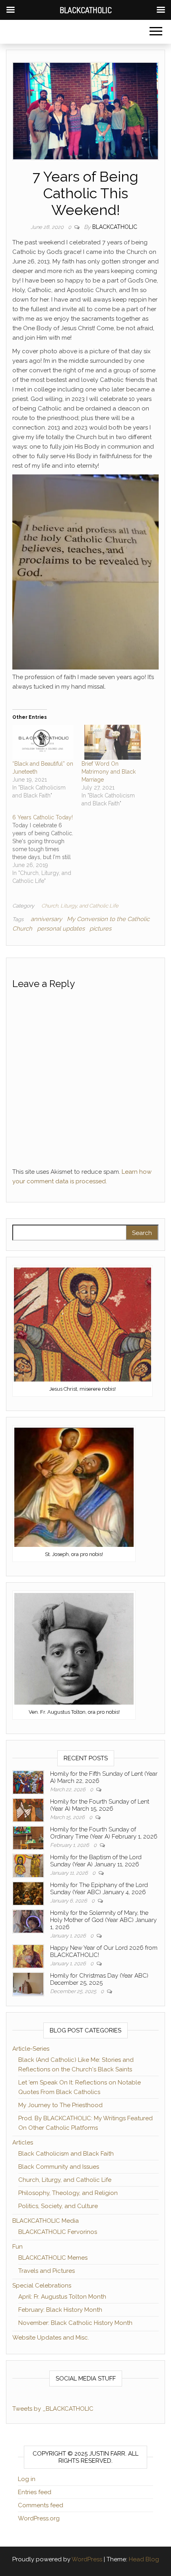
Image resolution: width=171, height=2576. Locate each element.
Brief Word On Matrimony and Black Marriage (109, 772)
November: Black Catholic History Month (75, 2323)
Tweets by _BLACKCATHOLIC (53, 2409)
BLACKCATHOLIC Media (46, 2221)
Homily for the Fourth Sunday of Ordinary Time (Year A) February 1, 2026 (104, 1833)
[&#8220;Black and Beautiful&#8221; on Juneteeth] (43, 742)
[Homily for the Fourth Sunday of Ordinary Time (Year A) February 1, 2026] (28, 1838)
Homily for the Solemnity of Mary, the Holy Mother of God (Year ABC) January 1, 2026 (103, 1920)
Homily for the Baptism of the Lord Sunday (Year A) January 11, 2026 (96, 1861)
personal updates (61, 929)
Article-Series (31, 2049)
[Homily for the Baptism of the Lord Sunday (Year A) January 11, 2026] (28, 1866)
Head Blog (144, 2559)
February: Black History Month (60, 2310)
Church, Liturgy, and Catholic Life (80, 906)
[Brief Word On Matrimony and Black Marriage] (112, 742)
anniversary (46, 919)
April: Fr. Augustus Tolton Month (62, 2297)
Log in (27, 2479)
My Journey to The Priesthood (60, 2105)
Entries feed (35, 2492)
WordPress (87, 2559)
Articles (23, 2142)
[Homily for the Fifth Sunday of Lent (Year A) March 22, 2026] (28, 1782)
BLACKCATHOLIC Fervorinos (58, 2232)
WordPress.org (39, 2518)
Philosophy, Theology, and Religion (68, 2193)
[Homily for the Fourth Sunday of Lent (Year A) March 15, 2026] (28, 1810)
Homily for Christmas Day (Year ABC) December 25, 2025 (99, 1979)
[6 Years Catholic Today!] (47, 849)
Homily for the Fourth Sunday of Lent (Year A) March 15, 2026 (100, 1805)
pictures (100, 929)
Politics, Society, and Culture (58, 2206)
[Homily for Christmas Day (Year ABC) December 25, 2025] (28, 1984)
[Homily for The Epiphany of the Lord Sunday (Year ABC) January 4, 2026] (28, 1893)
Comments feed (41, 2505)
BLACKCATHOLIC (115, 227)
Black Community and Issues (59, 2167)
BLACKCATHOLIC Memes (53, 2258)
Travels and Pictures (47, 2271)
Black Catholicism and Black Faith (66, 2154)
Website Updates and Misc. (51, 2338)
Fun (17, 2247)
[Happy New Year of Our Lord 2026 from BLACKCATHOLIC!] (28, 1956)
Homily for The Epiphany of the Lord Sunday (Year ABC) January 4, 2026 (99, 1889)
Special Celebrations (42, 2286)
